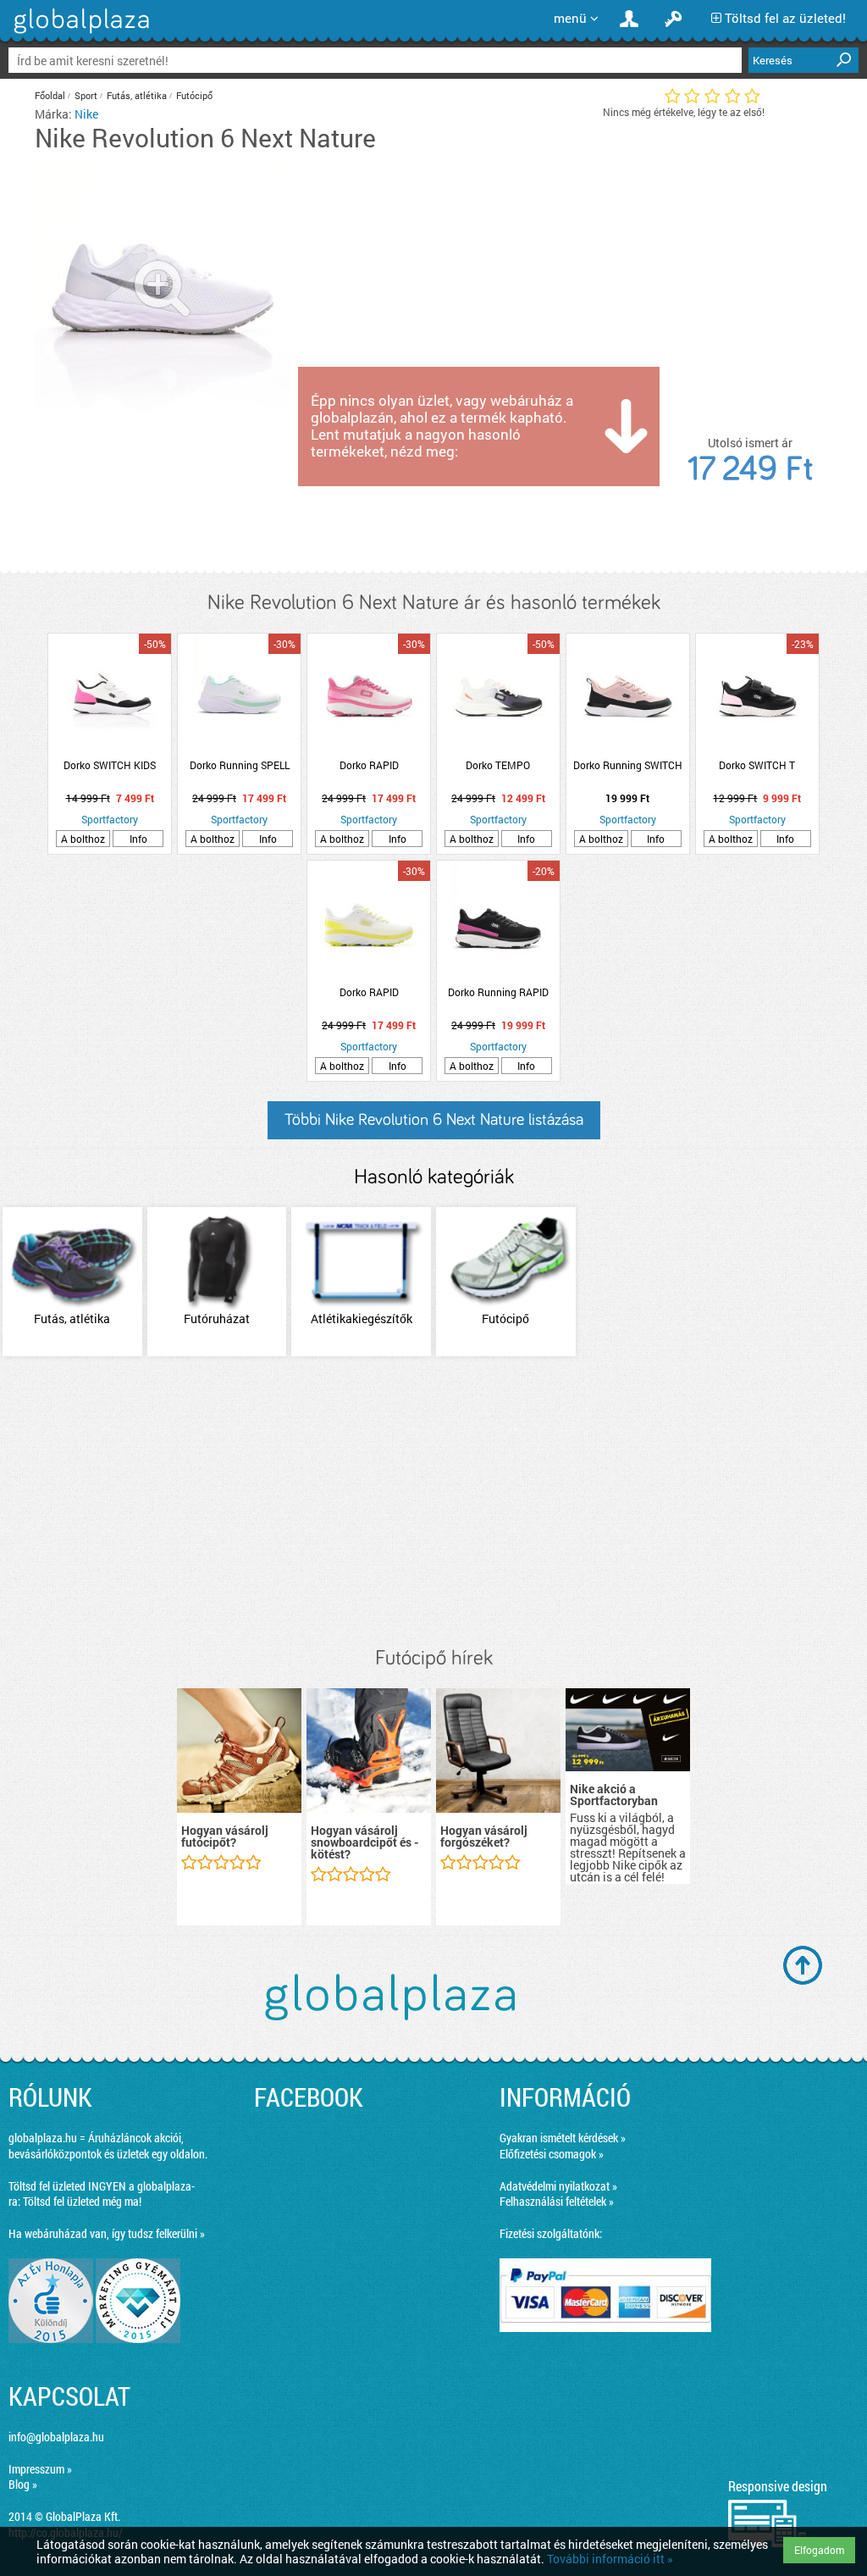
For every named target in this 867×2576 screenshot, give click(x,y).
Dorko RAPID (369, 765)
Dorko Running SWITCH (628, 765)
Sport (86, 95)
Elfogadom (819, 2550)
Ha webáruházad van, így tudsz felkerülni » (107, 2233)
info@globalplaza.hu (56, 2437)
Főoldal (50, 95)
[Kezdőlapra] (79, 33)
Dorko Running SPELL (240, 765)
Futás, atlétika (137, 95)
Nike (86, 114)
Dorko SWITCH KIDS (110, 765)
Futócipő (194, 95)
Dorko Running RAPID (498, 992)
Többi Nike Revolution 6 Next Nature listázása (434, 1120)
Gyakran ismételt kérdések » (563, 2138)
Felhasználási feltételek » (557, 2201)
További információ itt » (610, 2559)
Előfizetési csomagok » (552, 2154)
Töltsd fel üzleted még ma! (82, 2201)
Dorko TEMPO (498, 765)
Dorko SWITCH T (757, 765)
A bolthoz (83, 839)
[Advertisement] (433, 1503)
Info (138, 839)
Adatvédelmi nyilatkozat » (558, 2186)
